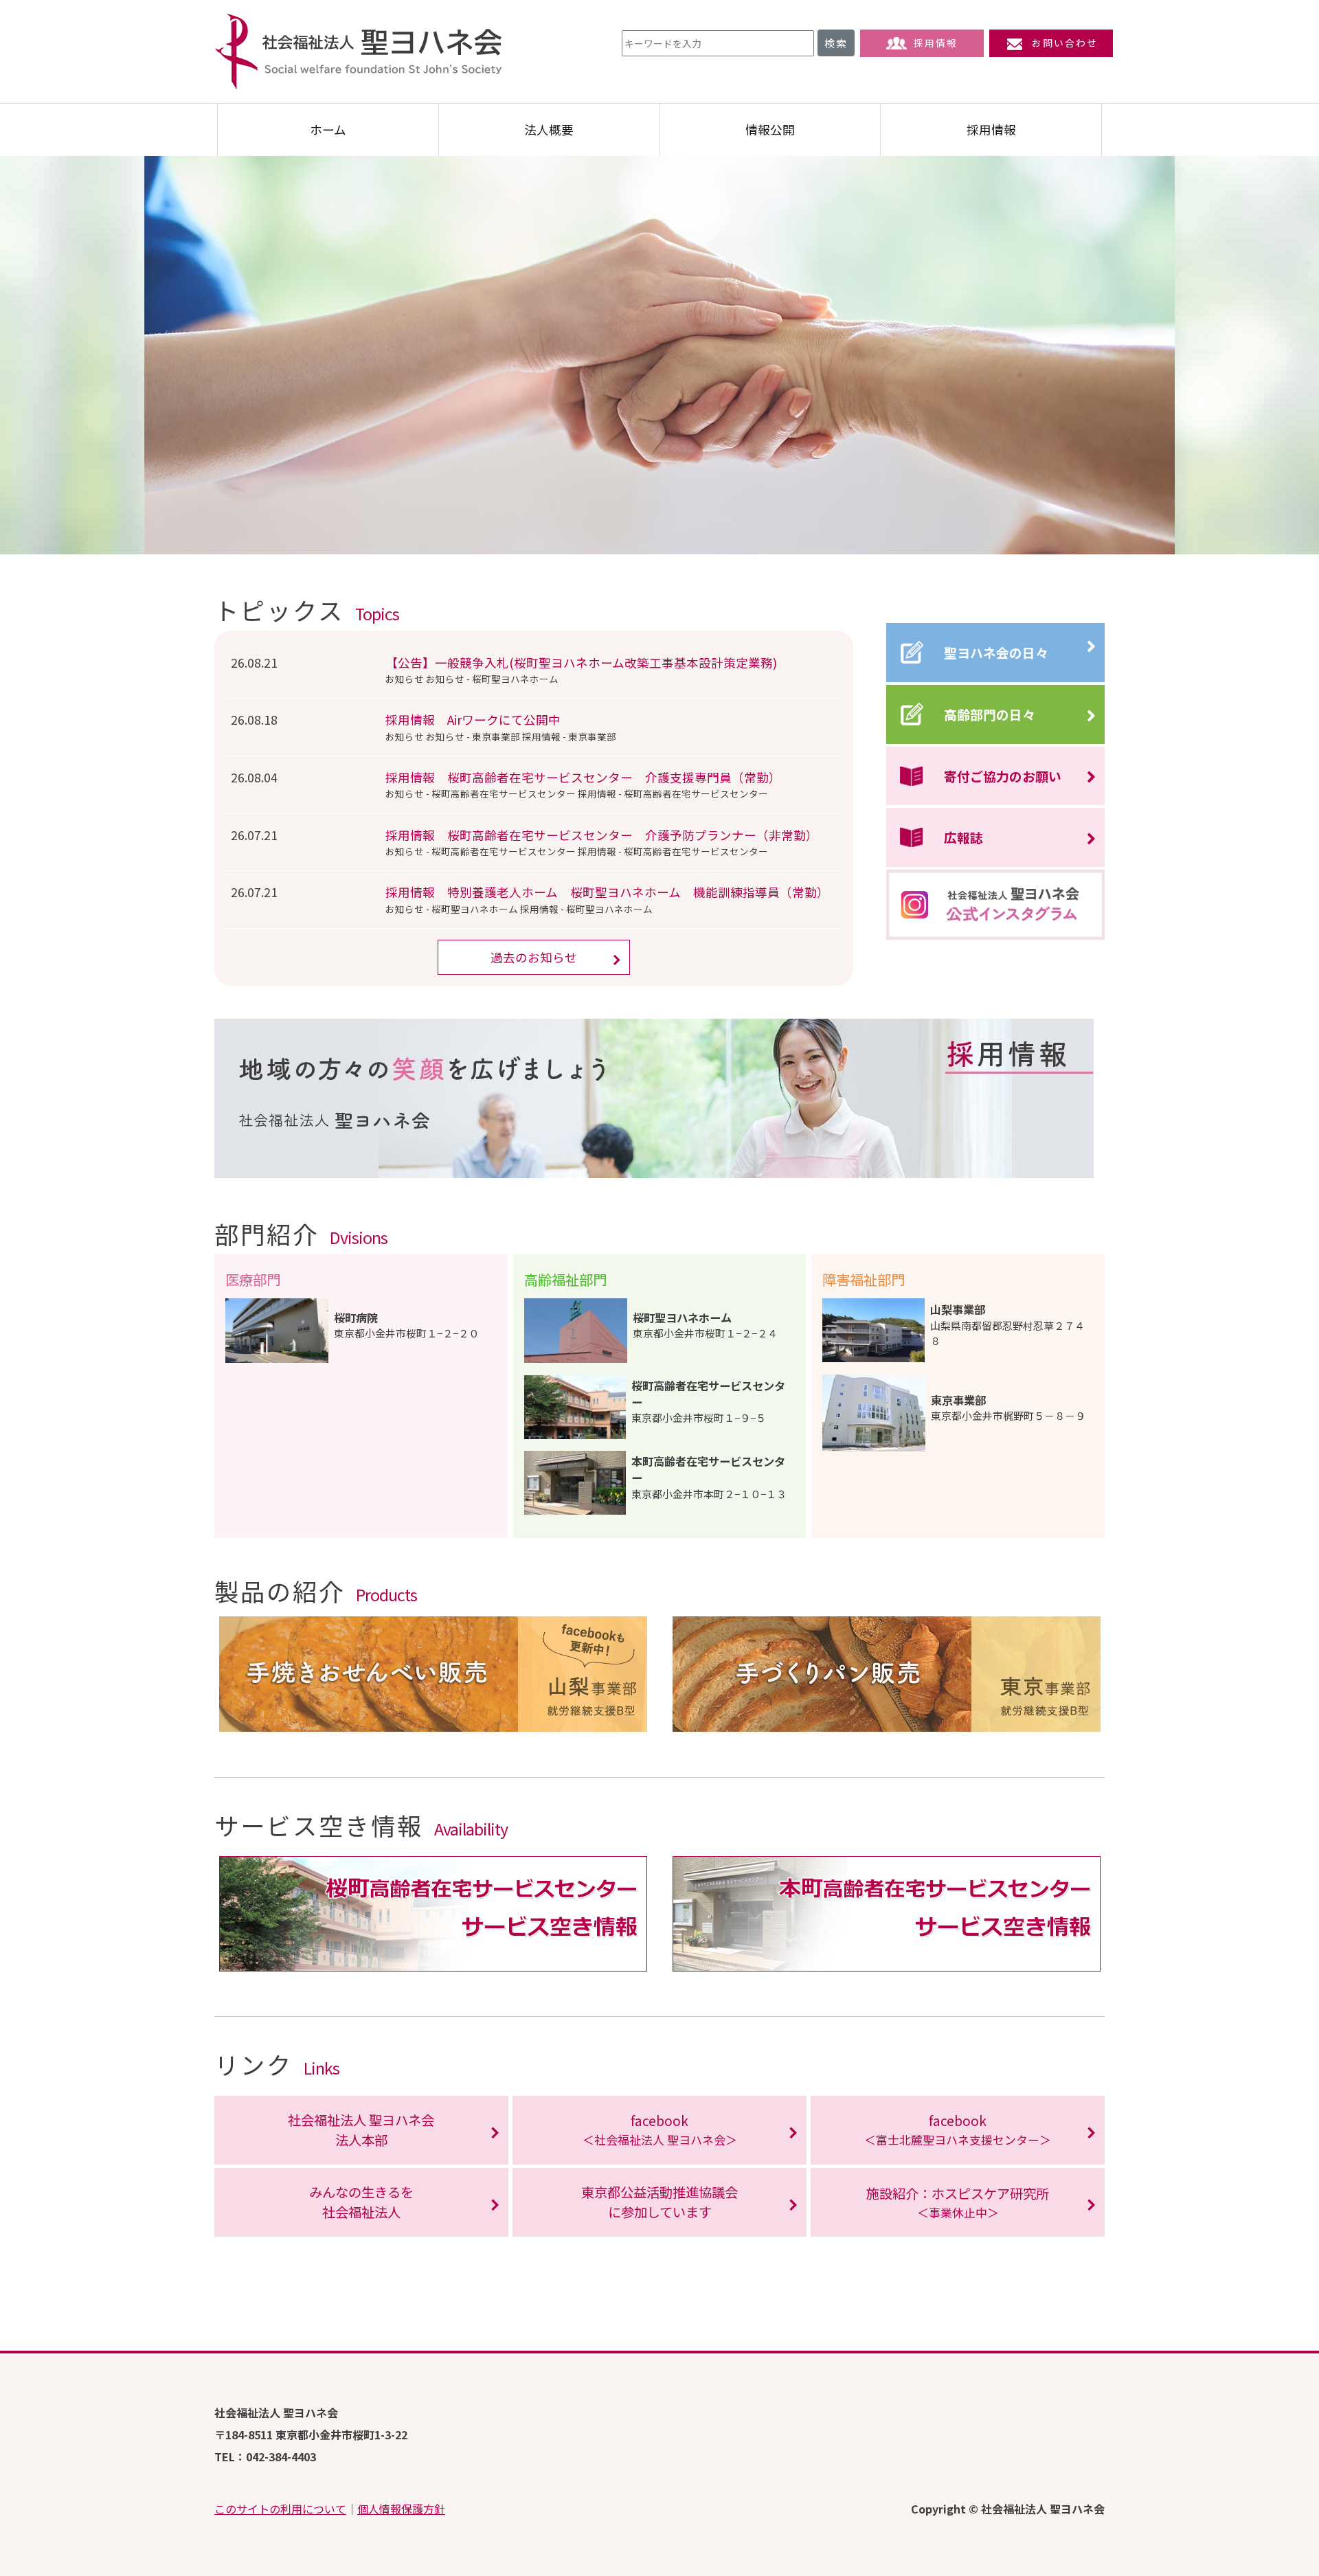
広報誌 (963, 837)
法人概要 (549, 129)
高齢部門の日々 (990, 714)
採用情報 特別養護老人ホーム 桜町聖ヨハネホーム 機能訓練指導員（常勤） (607, 892)
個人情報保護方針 (401, 2509)
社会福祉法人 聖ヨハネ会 (359, 52)
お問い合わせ (1065, 43)
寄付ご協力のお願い (1003, 776)
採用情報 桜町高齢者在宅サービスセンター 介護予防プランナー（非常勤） (602, 835)
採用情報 (936, 43)
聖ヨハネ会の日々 (996, 652)
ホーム (328, 129)
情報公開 (770, 129)
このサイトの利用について (280, 2509)
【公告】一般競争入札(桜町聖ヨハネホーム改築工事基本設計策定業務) (581, 663)
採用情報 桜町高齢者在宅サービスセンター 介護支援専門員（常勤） (583, 777)
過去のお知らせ (534, 957)
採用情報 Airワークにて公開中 (473, 720)
